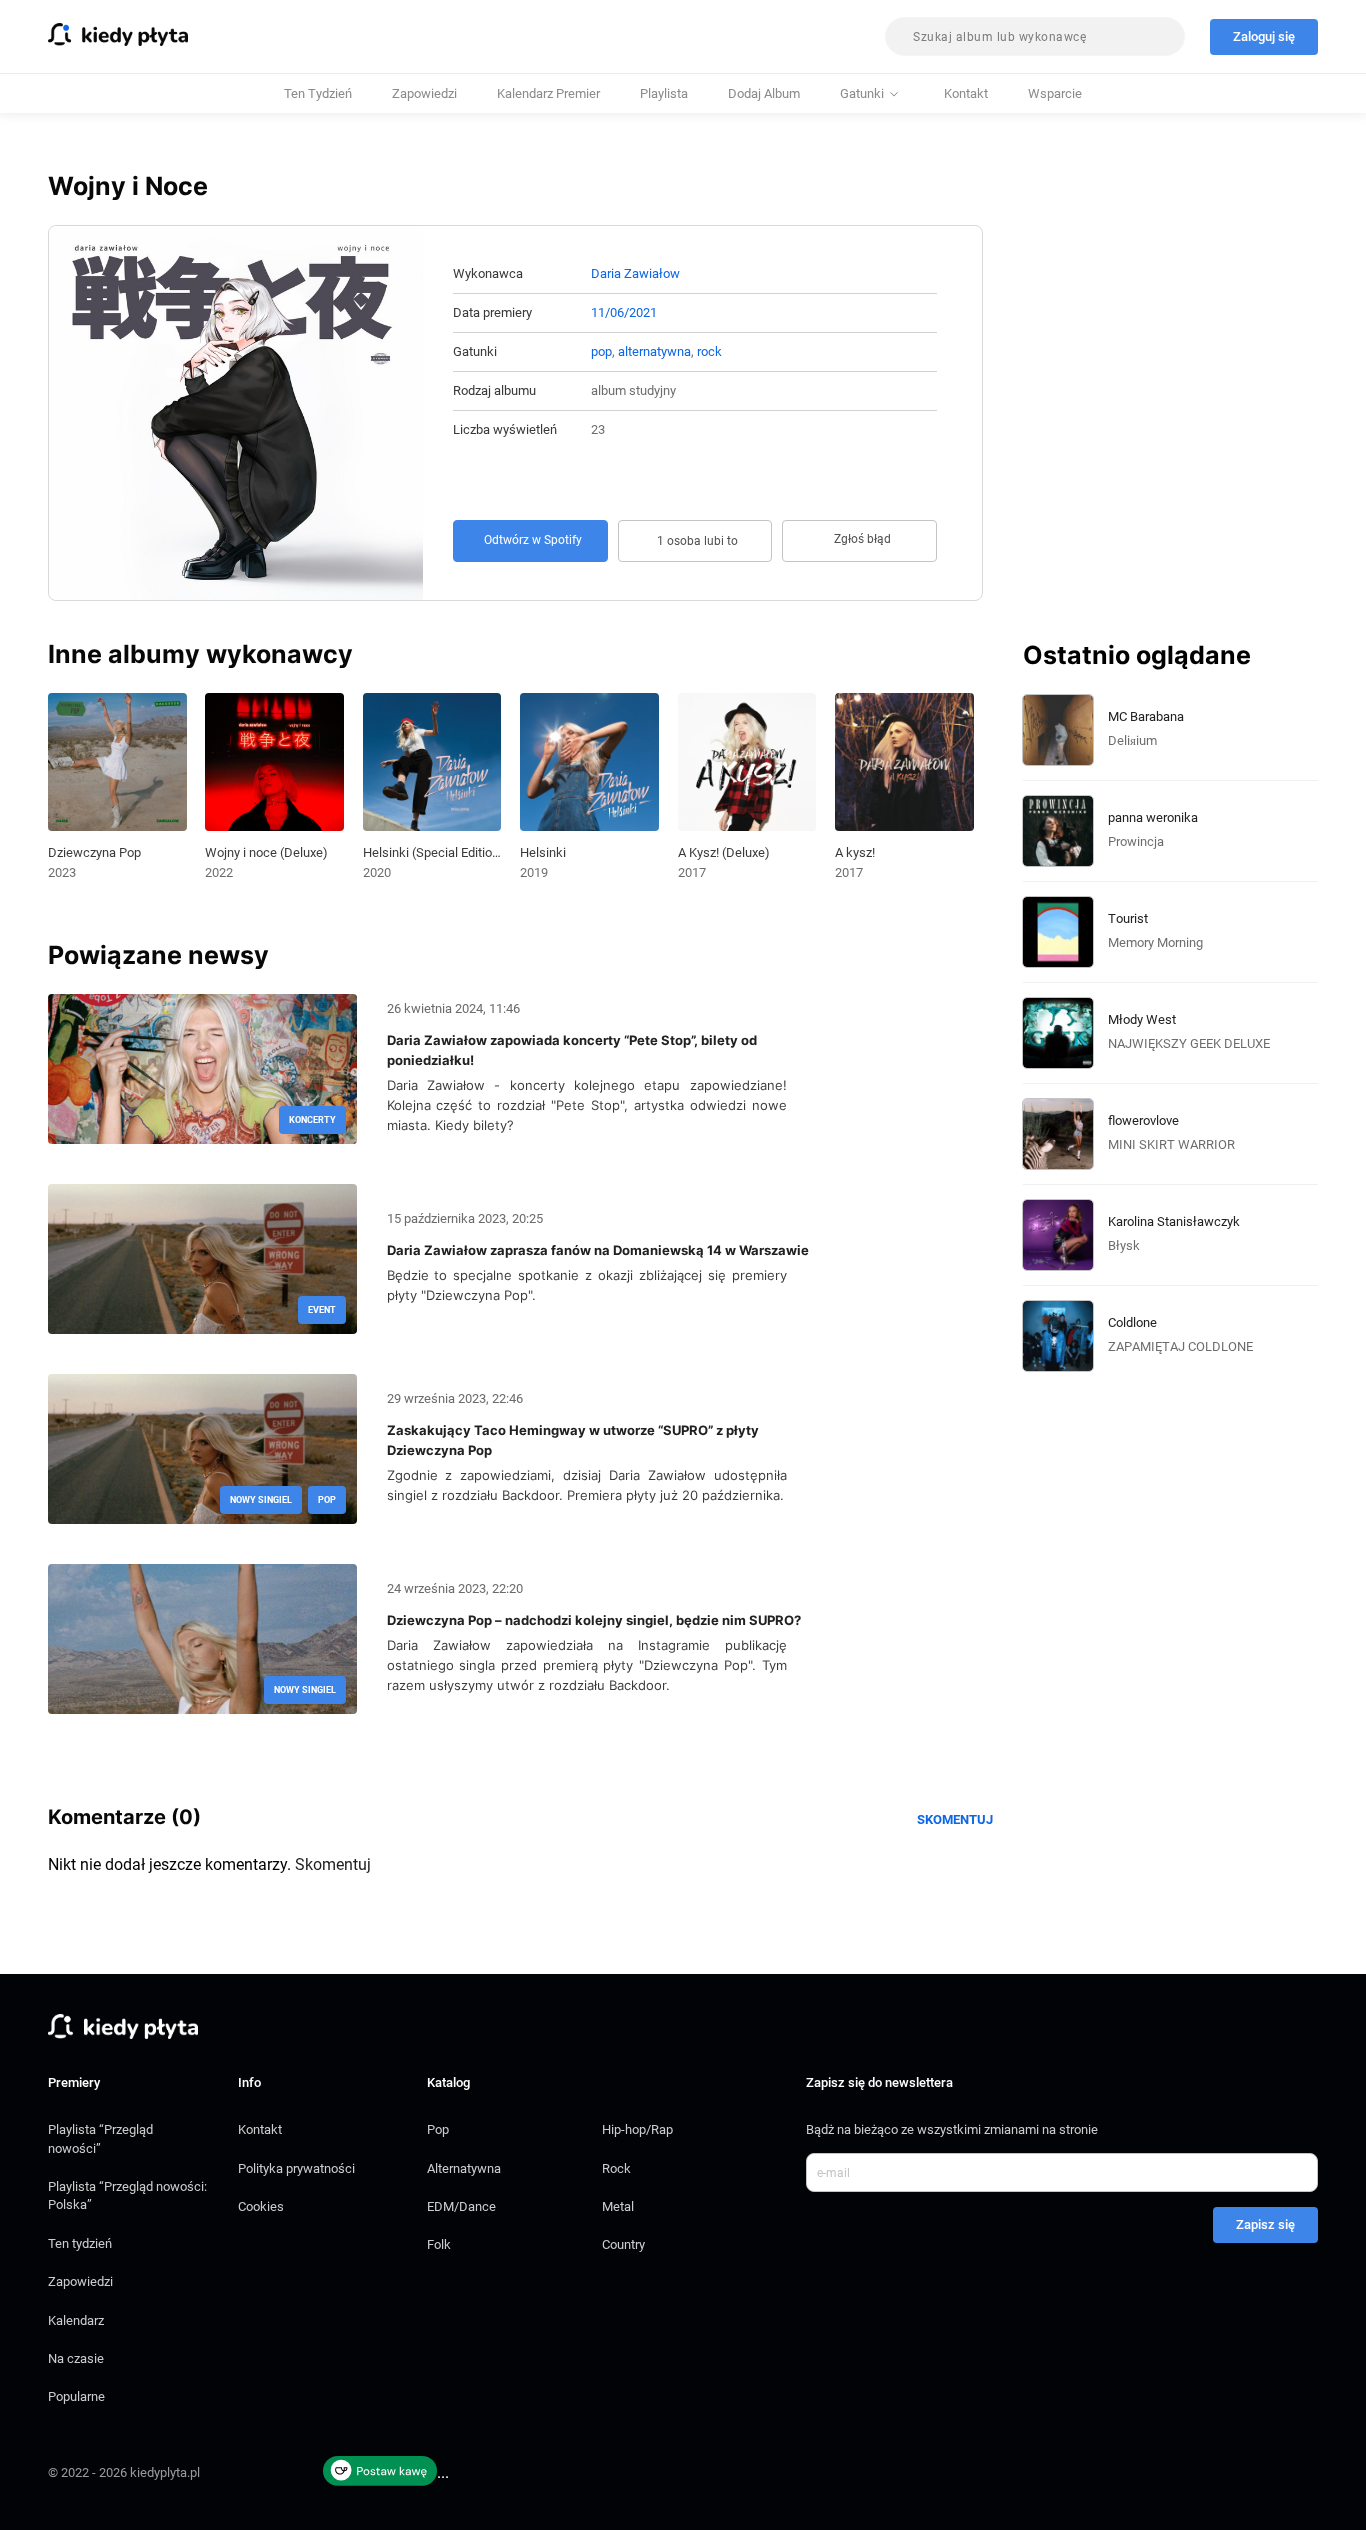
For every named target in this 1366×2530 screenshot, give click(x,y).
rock (709, 351)
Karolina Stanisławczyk (1174, 1221)
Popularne (76, 2396)
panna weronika (1153, 817)
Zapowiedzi (424, 93)
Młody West (1142, 1019)
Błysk (1124, 1245)
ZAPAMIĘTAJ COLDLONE (1180, 1346)
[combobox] (1035, 36)
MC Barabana (1146, 716)
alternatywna (654, 351)
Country (623, 2244)
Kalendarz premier (548, 93)
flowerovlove (1143, 1120)
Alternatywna (464, 2168)
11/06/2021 (624, 312)
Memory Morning (1155, 942)
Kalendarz (76, 2320)
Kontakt (966, 93)
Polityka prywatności (296, 2168)
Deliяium (1132, 740)
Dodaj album (764, 93)
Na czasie (76, 2358)
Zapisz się (1265, 2224)
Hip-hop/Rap (637, 2129)
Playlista (664, 93)
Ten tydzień (318, 93)
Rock (616, 2168)
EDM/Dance (461, 2206)
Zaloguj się (1264, 36)
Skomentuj (955, 1819)
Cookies (261, 2206)
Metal (618, 2206)
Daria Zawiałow (635, 273)
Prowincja (1136, 841)
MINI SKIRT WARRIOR (1171, 1144)
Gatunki (862, 93)
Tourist (1128, 918)
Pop (438, 2129)
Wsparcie (1055, 93)
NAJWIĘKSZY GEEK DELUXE (1189, 1043)
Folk (439, 2244)
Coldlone (1132, 1322)
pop (601, 351)
